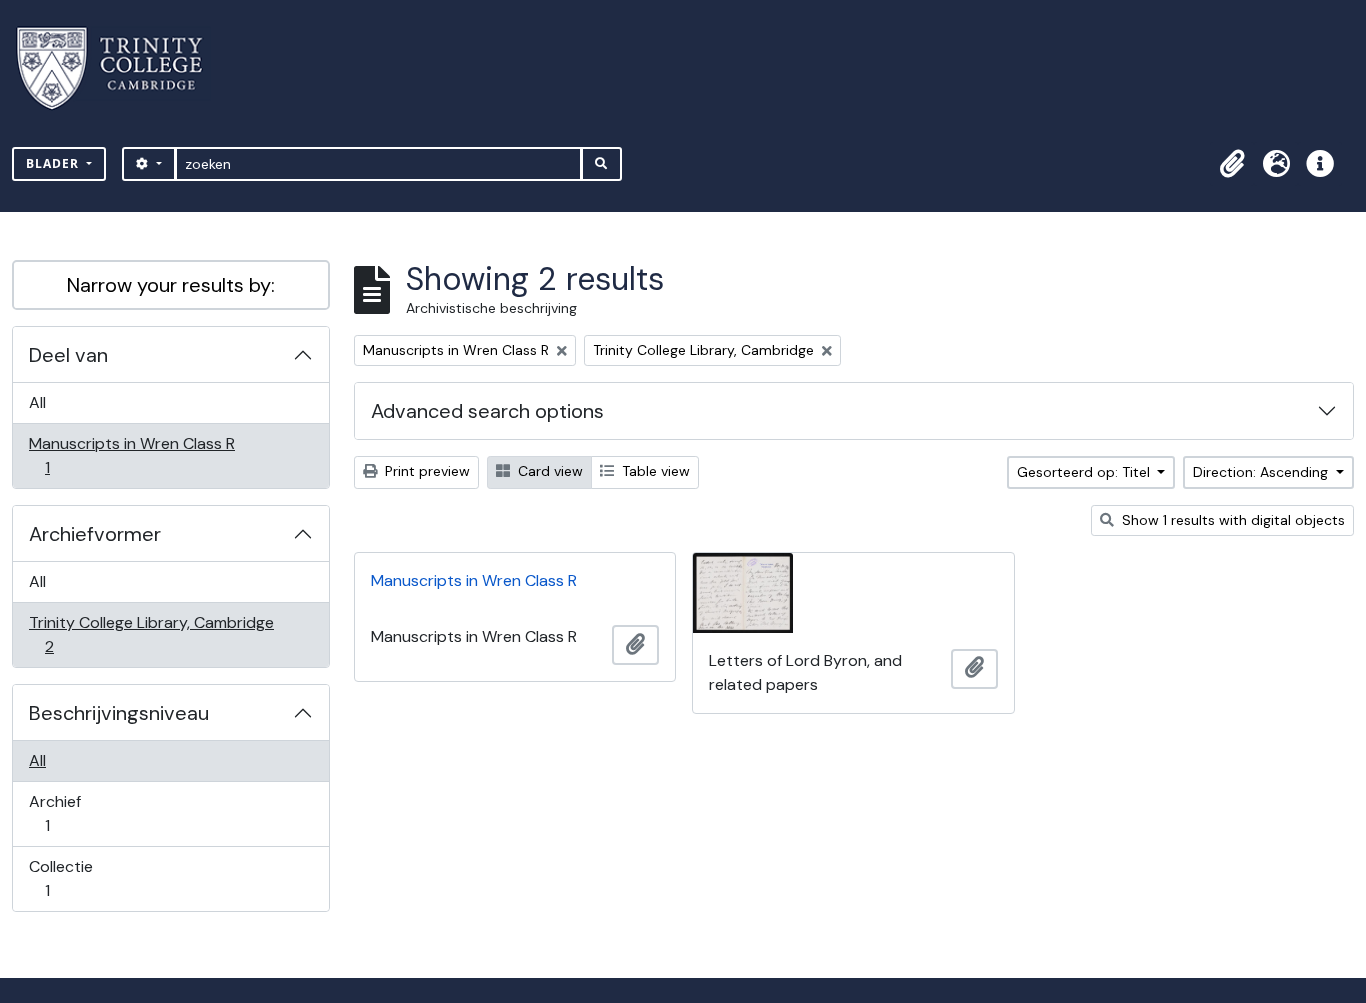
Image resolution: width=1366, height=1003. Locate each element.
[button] (1232, 164)
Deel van (68, 355)
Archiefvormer (95, 534)
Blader (54, 163)
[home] (121, 68)
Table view (654, 471)
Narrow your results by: (171, 285)
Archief (61, 813)
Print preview (425, 471)
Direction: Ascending (1262, 472)
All (37, 402)
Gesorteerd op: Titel (1085, 472)
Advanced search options (487, 411)
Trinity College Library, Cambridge (151, 634)
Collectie (61, 878)
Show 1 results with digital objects (1231, 520)
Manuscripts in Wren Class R (131, 455)
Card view (548, 471)
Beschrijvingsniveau (119, 713)
